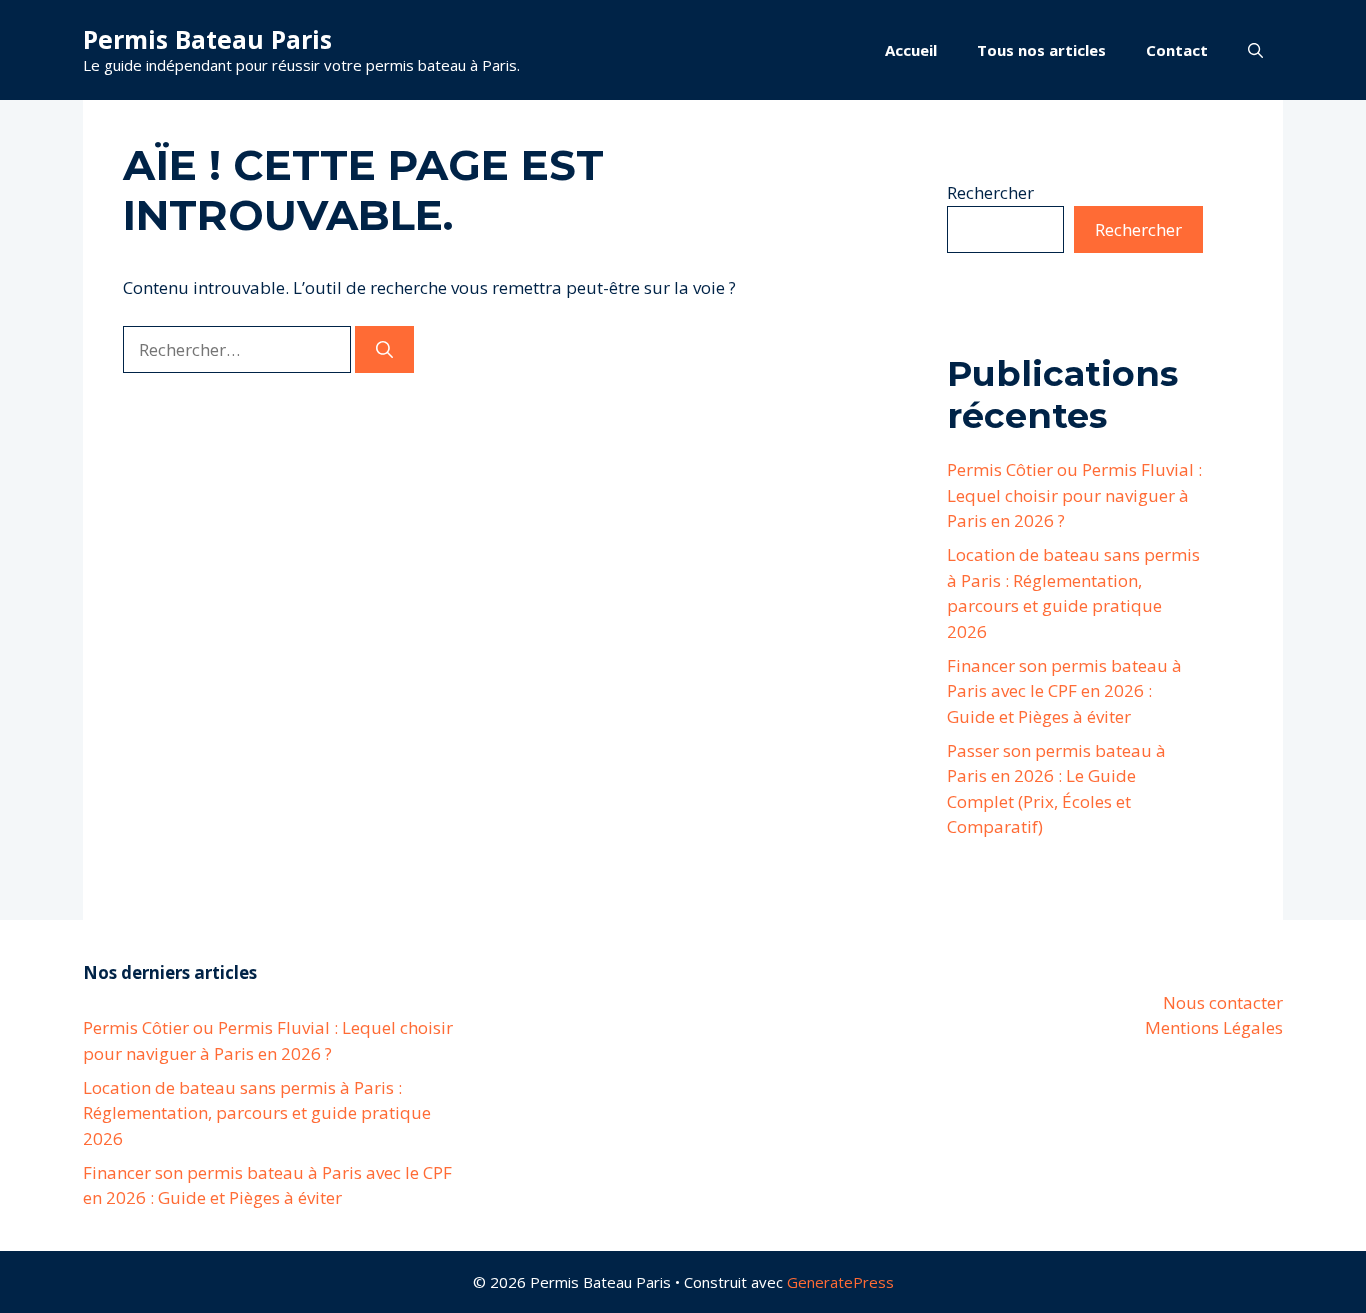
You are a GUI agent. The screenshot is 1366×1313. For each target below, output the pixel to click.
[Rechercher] (384, 350)
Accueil (911, 50)
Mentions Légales (1214, 1027)
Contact (1177, 50)
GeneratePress (840, 1282)
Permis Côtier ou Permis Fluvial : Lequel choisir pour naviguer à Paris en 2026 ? (1074, 495)
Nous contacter (1223, 1002)
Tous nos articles (1041, 50)
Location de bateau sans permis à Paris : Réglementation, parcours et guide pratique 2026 (257, 1113)
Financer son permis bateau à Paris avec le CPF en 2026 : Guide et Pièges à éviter (1064, 691)
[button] (1255, 50)
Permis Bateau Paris (207, 39)
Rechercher (990, 192)
